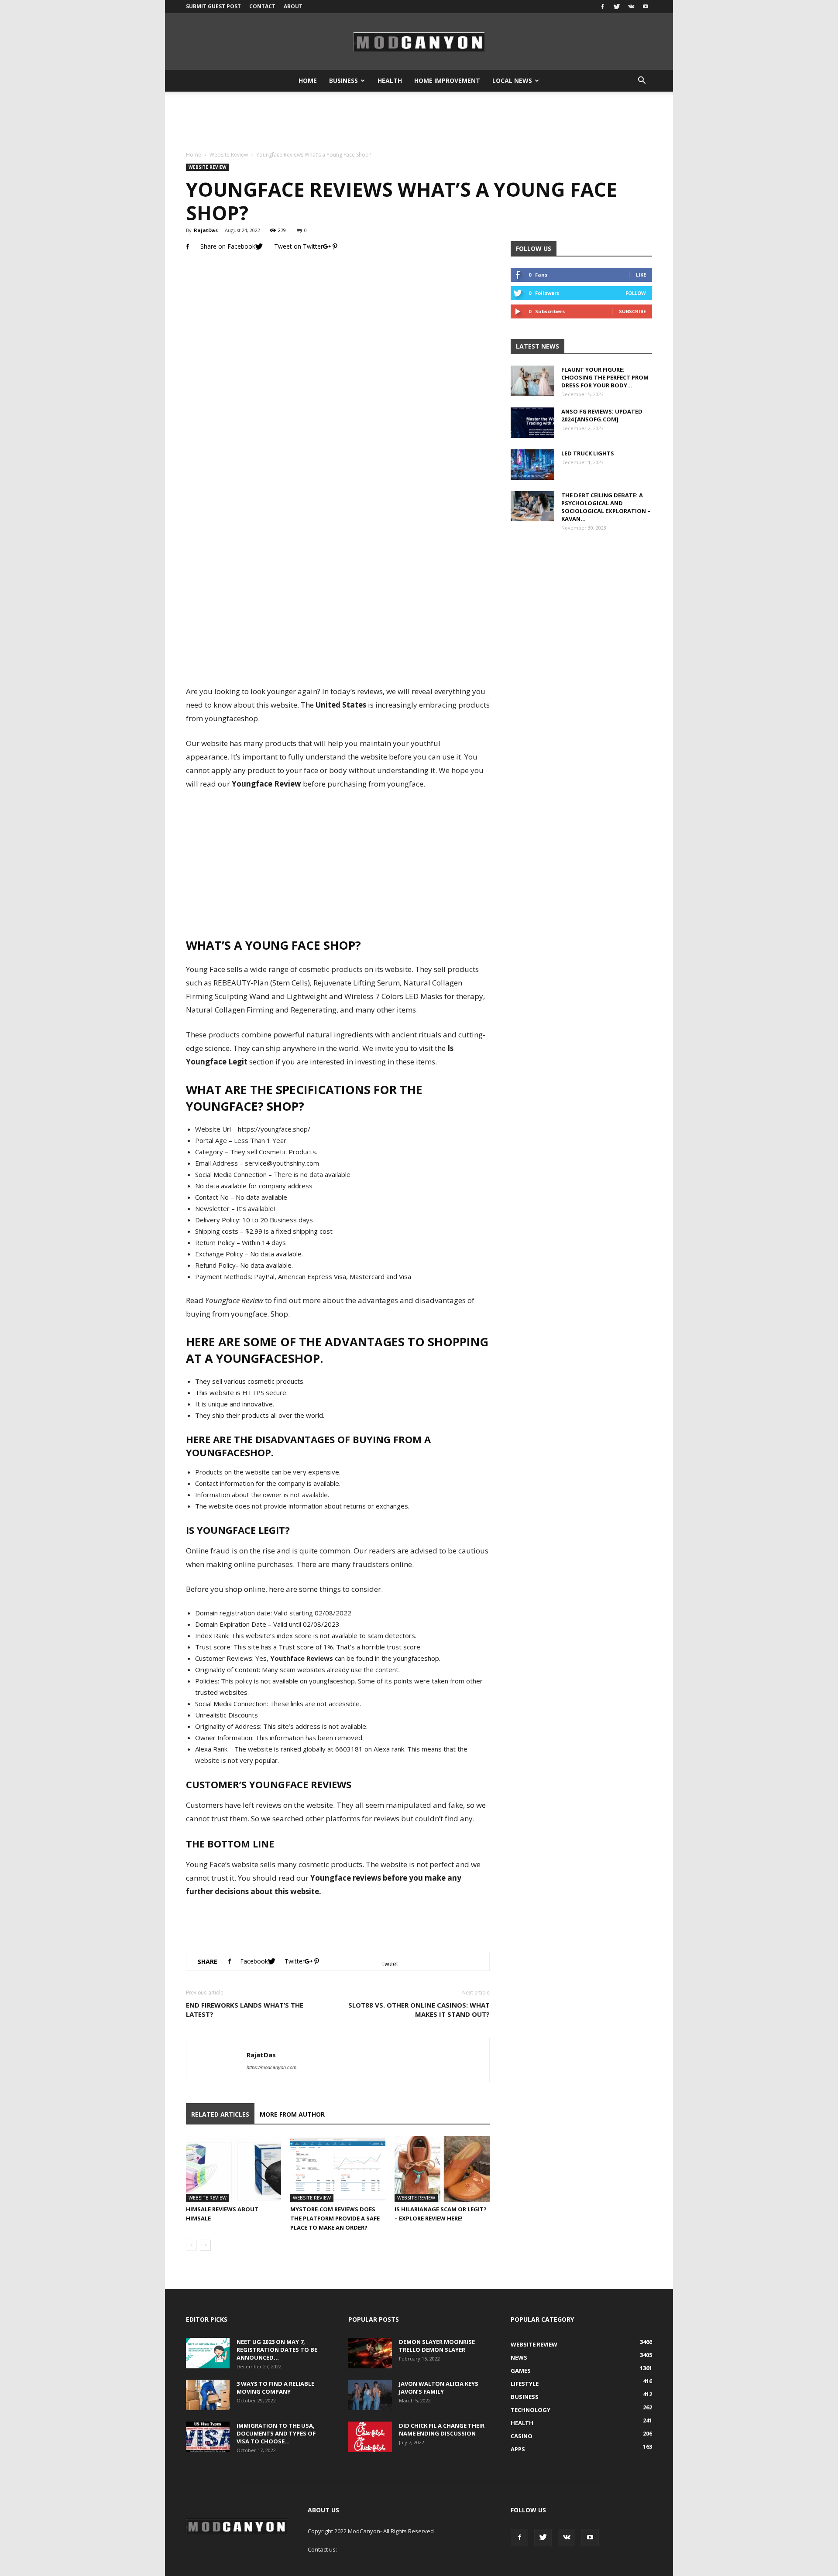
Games (521, 2371)
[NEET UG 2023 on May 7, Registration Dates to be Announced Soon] (208, 2353)
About (293, 6)
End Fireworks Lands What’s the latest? (245, 2010)
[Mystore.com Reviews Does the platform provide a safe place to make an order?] (338, 2169)
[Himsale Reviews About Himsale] (234, 2169)
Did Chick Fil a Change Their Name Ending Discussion (442, 2429)
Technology (531, 2410)
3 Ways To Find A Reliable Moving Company (275, 2388)
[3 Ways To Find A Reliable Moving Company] (208, 2395)
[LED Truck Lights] (532, 465)
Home (308, 80)
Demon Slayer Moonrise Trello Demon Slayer (437, 2346)
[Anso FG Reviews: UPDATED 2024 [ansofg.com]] (532, 423)
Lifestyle (525, 2384)
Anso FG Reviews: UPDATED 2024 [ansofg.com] (602, 415)
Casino (522, 2436)
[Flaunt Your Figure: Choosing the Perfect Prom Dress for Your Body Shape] (532, 381)
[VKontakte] (631, 7)
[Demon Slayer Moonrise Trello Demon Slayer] (370, 2353)
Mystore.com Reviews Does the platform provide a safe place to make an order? (335, 2218)
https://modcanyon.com (271, 2067)
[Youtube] (646, 7)
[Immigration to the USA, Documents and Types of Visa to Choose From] (208, 2437)
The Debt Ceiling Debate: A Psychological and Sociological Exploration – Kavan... (606, 507)
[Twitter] (617, 7)
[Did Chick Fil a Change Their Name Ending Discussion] (370, 2437)
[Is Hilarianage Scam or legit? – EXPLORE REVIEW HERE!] (442, 2169)
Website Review (229, 155)
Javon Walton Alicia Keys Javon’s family (439, 2388)
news (519, 2357)
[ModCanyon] (419, 42)
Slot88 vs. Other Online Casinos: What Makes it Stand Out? (419, 2010)
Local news (512, 80)
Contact (262, 6)
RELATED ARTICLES (220, 2114)
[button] (642, 81)
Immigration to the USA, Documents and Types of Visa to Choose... (276, 2433)
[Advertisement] (419, 122)
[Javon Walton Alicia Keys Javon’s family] (370, 2395)
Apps (518, 2449)
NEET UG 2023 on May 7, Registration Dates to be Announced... (277, 2350)
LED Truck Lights (588, 453)
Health (390, 80)
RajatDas (206, 230)
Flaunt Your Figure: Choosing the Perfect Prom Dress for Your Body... (605, 377)
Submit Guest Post (213, 6)
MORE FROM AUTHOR (292, 2114)
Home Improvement (447, 80)
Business (343, 80)
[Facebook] (602, 7)
